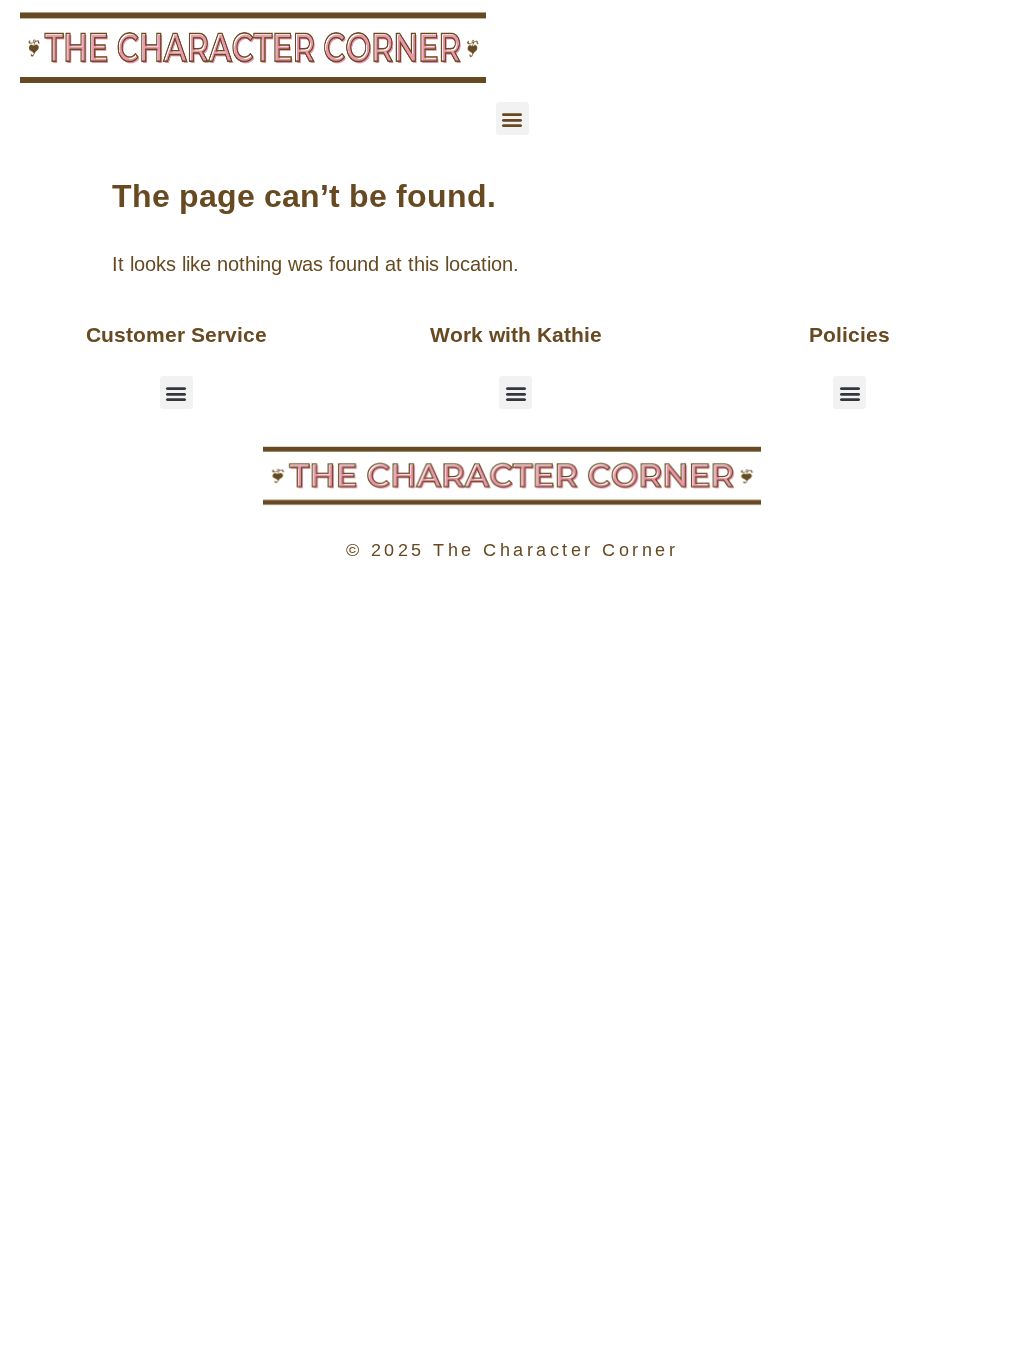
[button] (512, 118)
